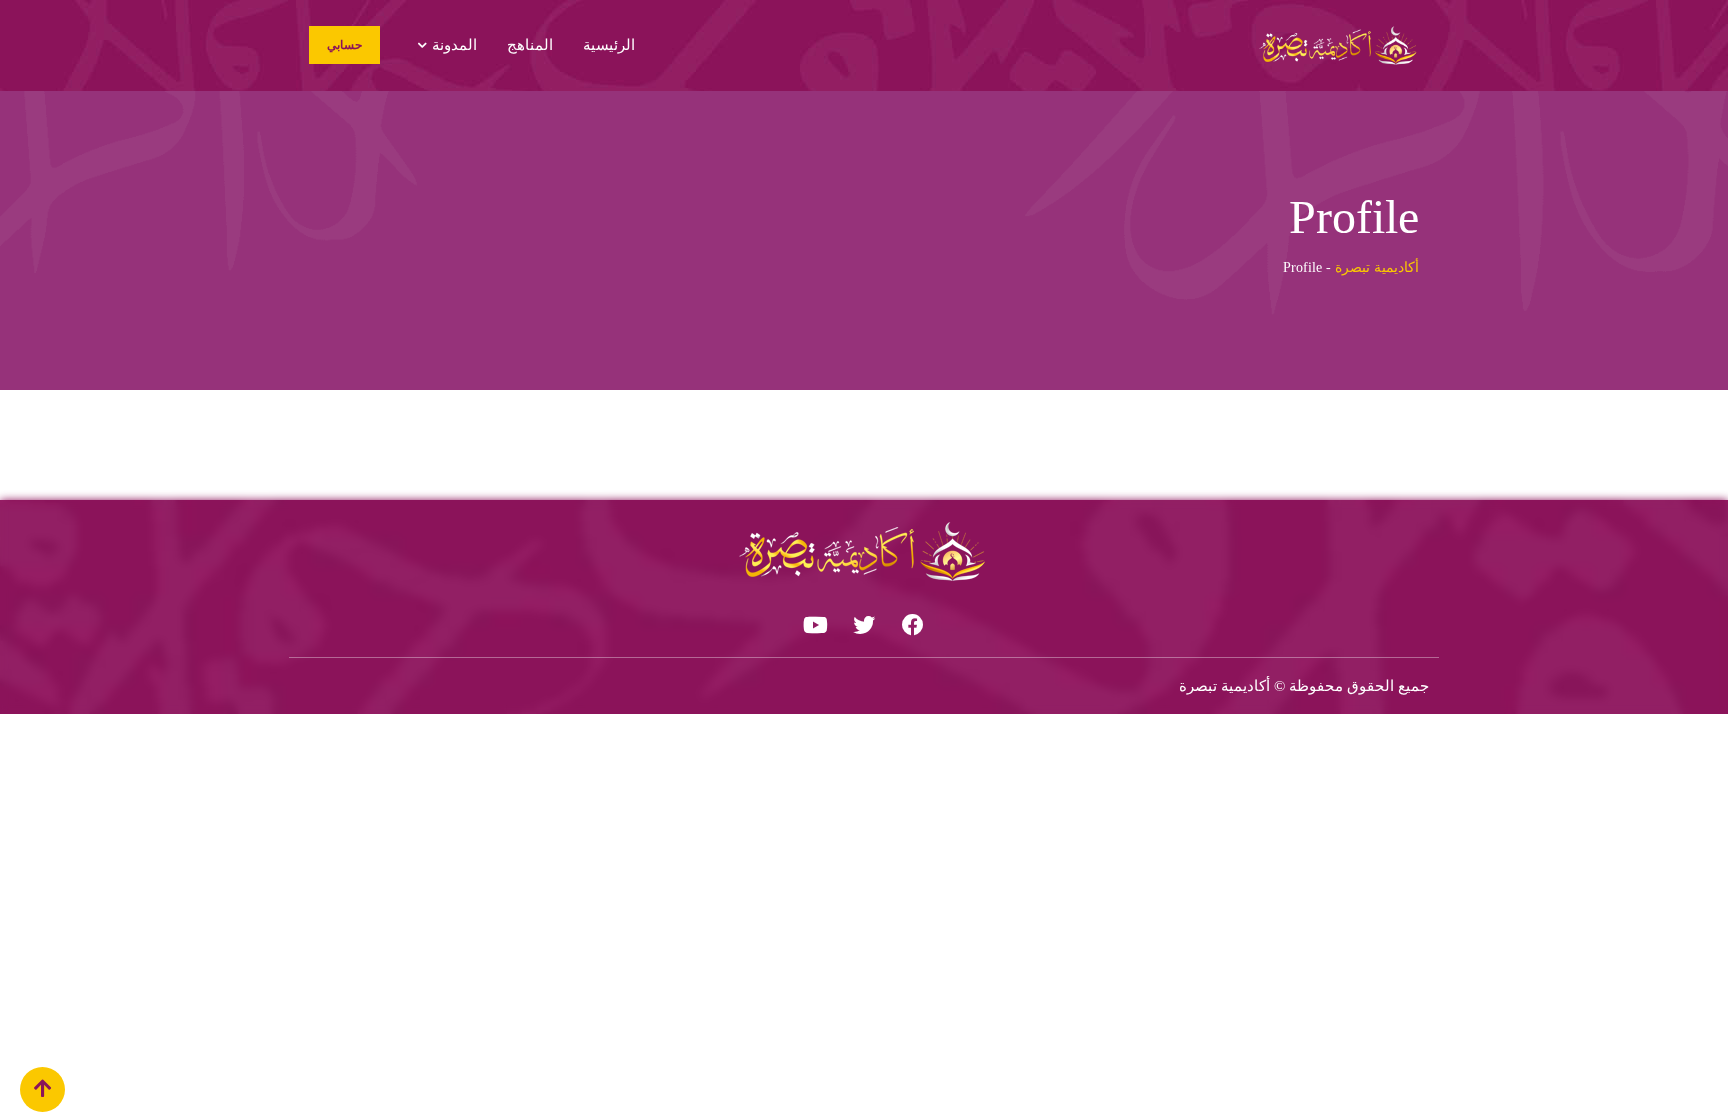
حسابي (344, 45)
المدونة (454, 45)
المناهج (530, 45)
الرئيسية (609, 45)
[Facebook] (913, 625)
